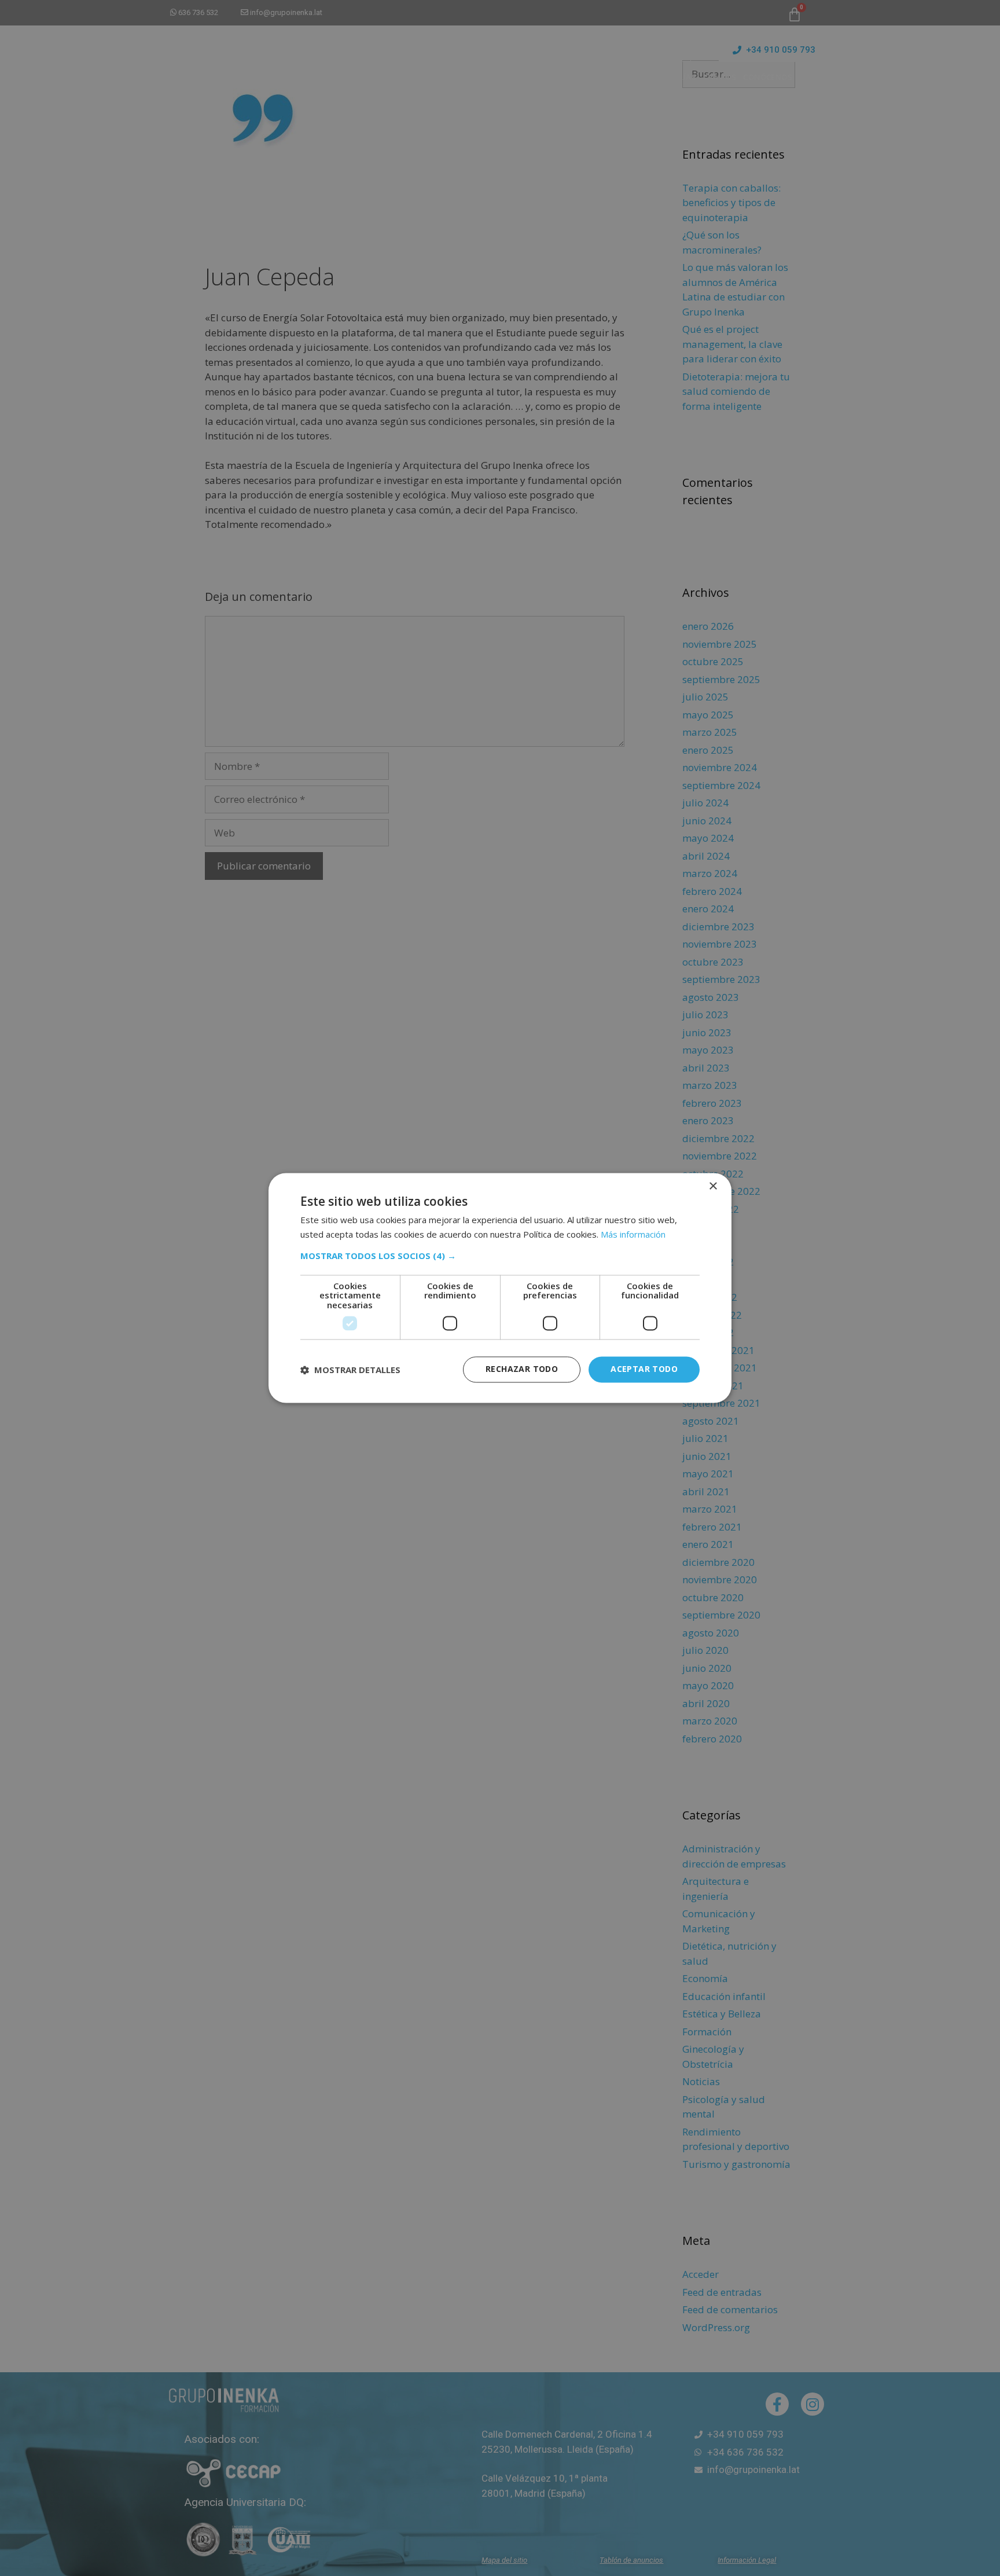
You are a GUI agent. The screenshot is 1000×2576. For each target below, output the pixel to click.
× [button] (713, 1186)
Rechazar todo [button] (522, 1369)
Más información (633, 1235)
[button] (500, 1256)
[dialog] (500, 1288)
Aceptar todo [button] (644, 1369)
